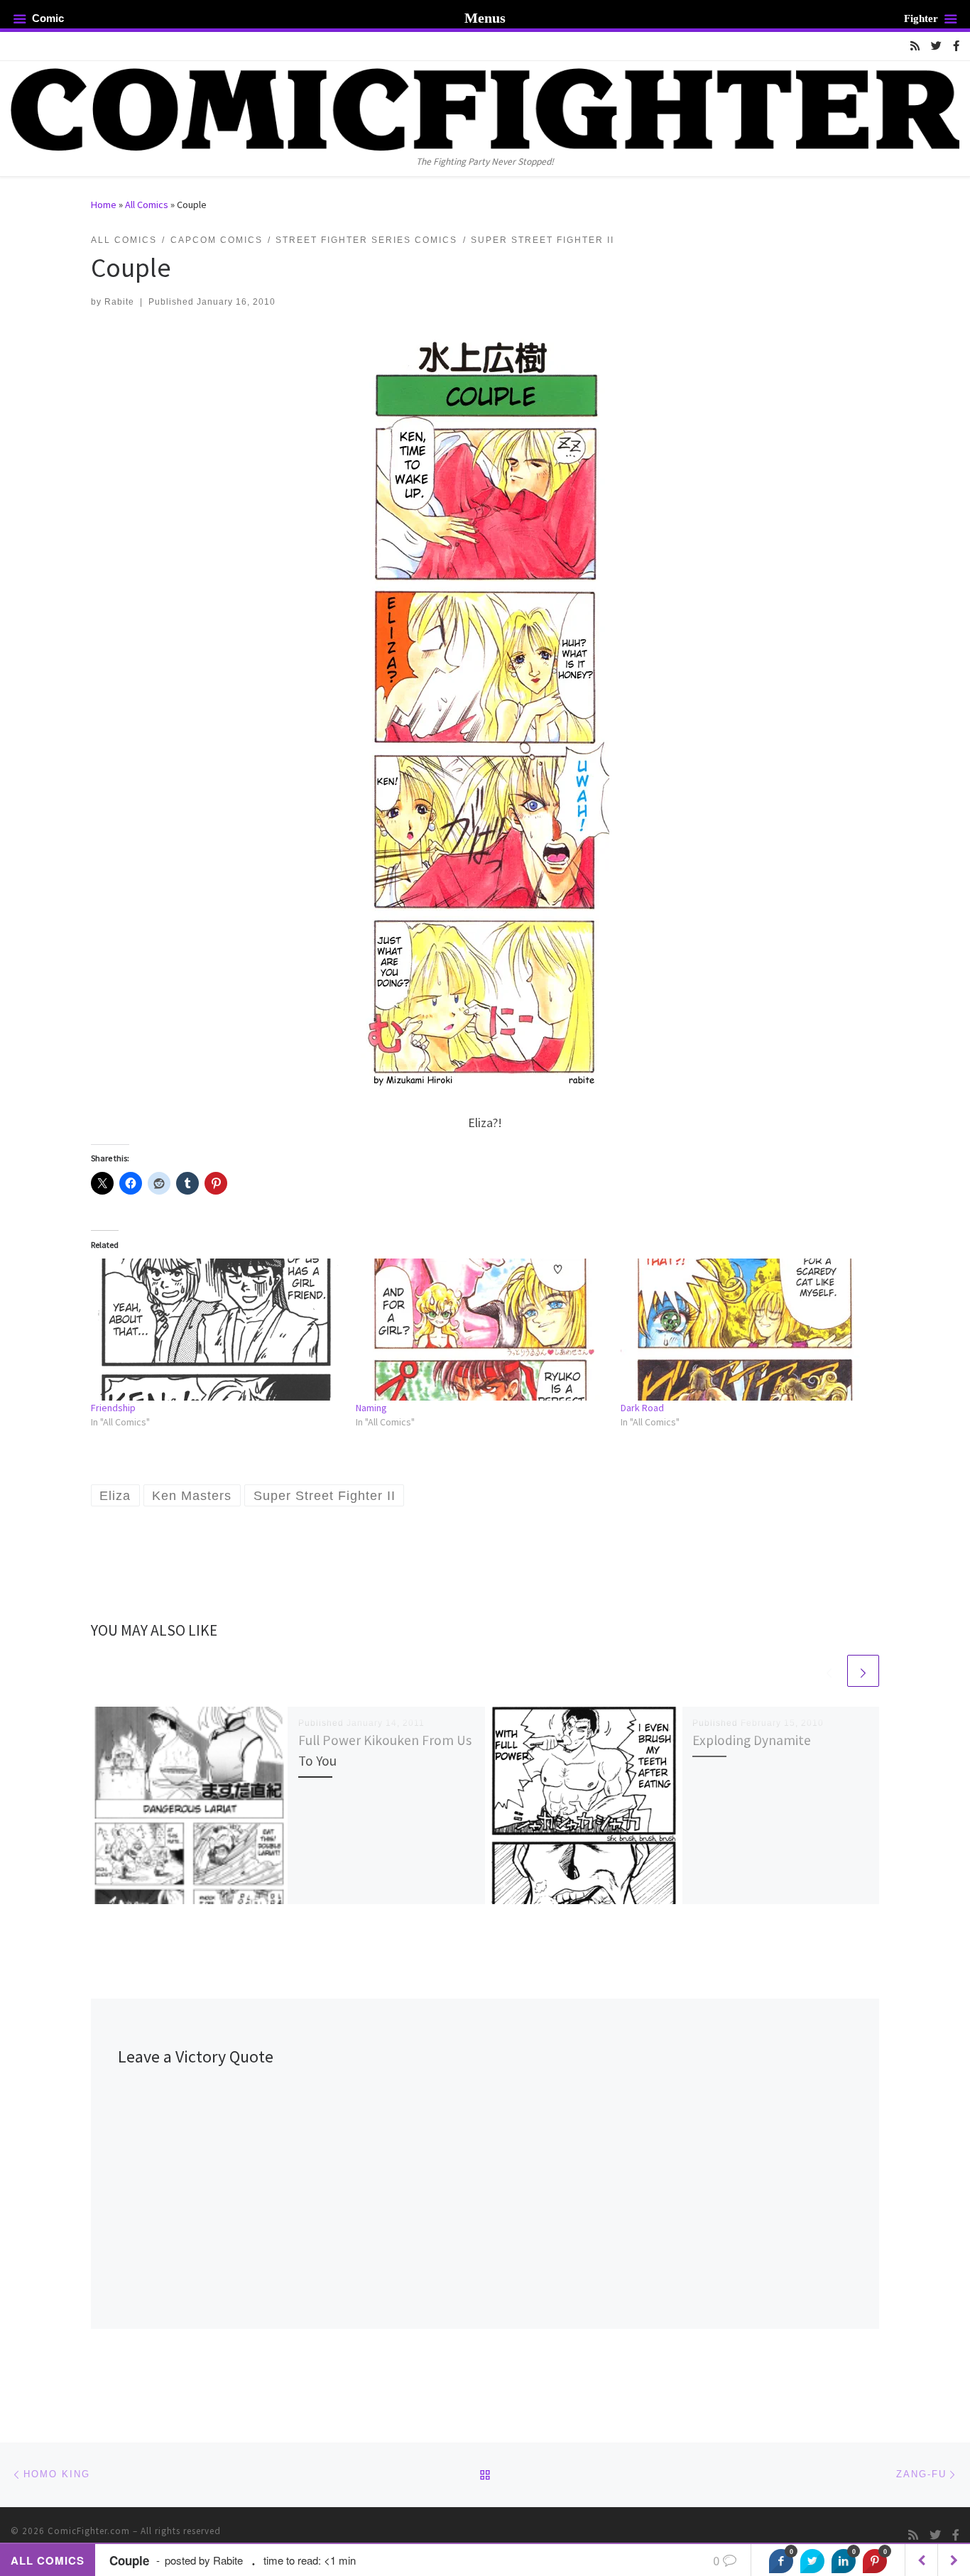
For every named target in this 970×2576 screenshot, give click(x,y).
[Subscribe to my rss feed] (915, 46)
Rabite (119, 302)
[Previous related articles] (829, 1671)
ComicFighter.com (89, 2531)
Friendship (113, 1408)
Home (104, 205)
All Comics (147, 205)
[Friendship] (216, 1330)
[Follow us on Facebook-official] (956, 46)
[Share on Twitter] (812, 2561)
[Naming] (481, 1330)
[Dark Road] (746, 1330)
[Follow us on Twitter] (936, 46)
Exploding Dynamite (752, 1740)
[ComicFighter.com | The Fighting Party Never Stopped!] (485, 107)
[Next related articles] (863, 1671)
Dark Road (642, 1408)
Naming (371, 1408)
